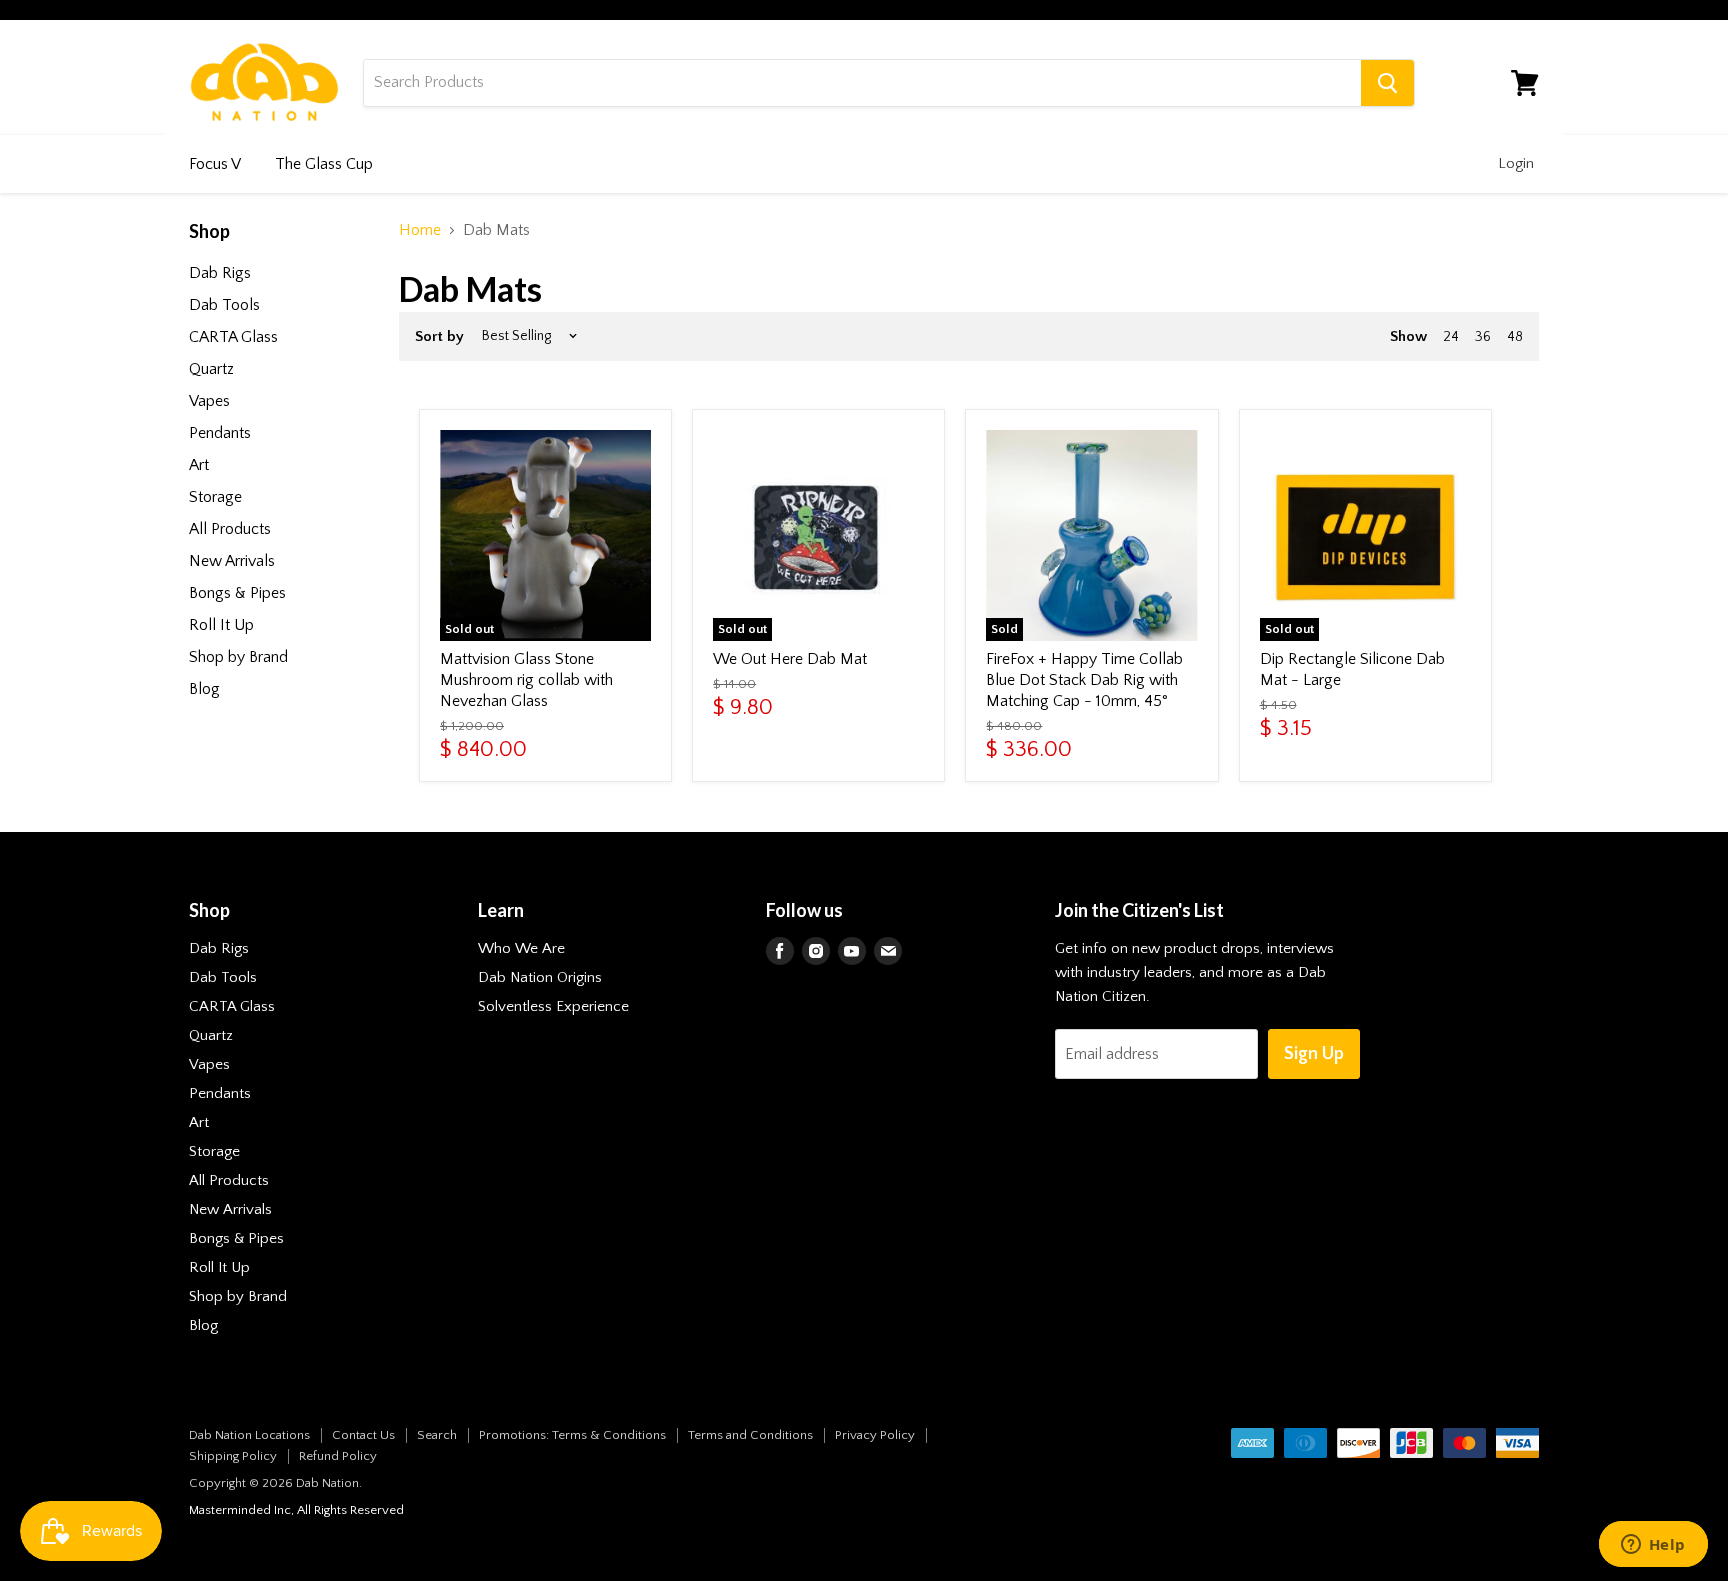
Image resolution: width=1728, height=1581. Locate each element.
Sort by (439, 336)
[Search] (1387, 83)
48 (1515, 337)
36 (1483, 337)
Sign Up (1314, 1054)
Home (420, 230)
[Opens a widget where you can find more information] (1653, 1546)
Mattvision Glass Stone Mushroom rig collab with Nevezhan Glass (526, 680)
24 (1451, 337)
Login (1516, 163)
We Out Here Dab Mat (790, 659)
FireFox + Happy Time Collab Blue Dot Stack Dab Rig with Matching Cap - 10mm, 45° (1084, 680)
